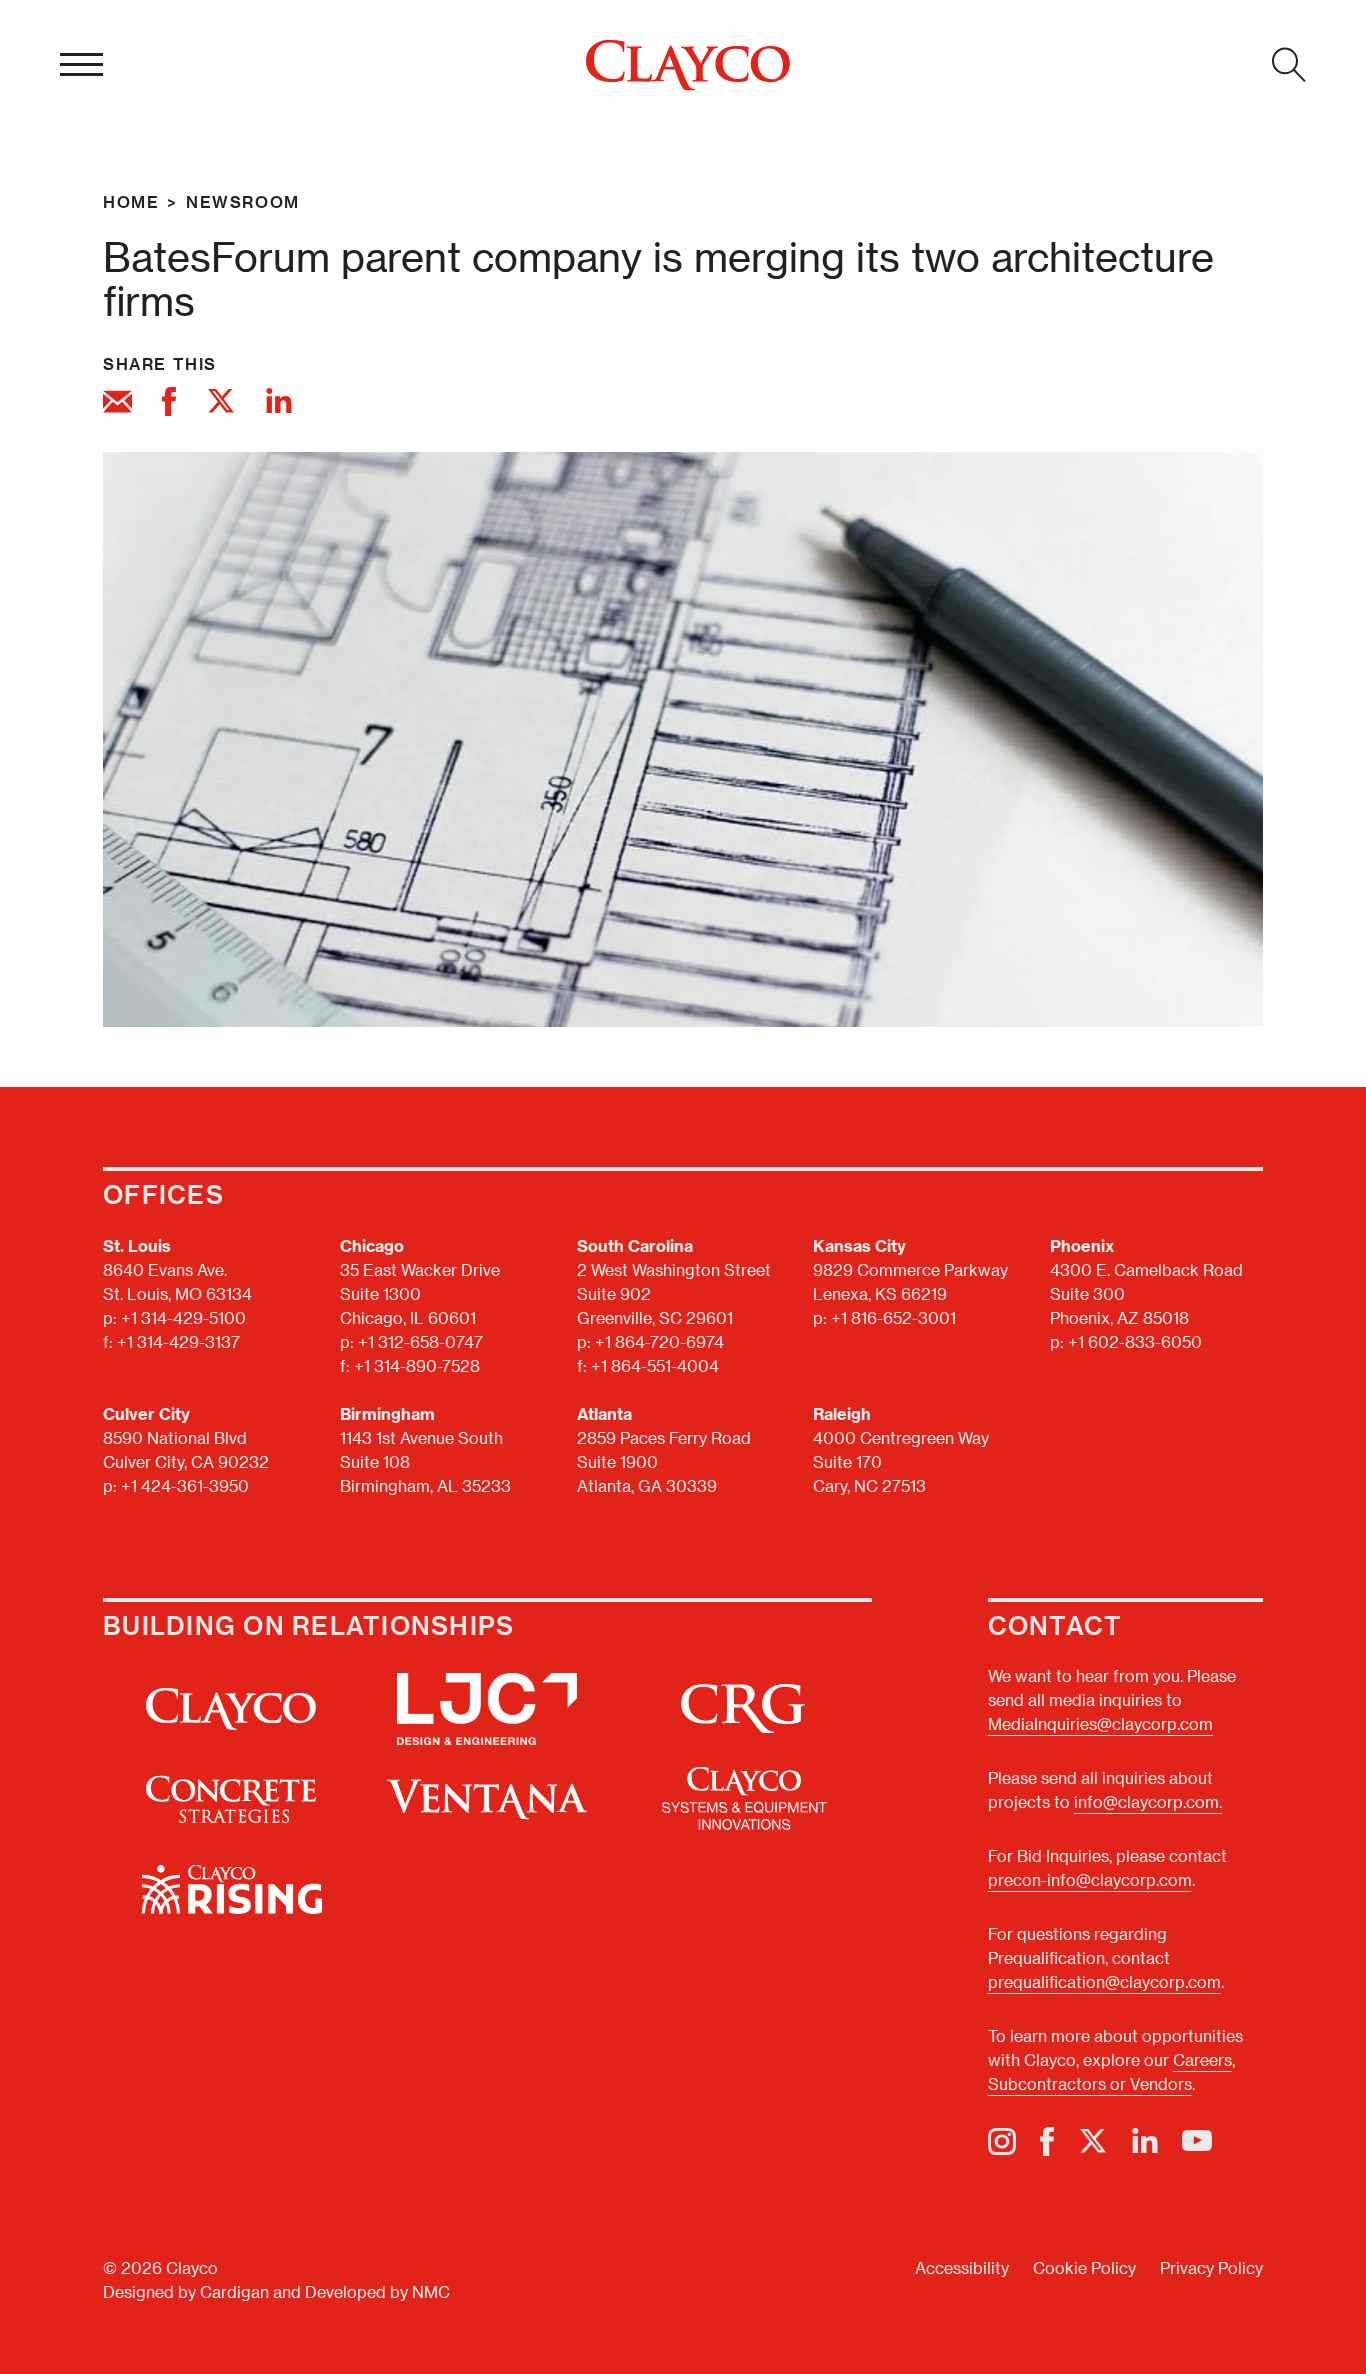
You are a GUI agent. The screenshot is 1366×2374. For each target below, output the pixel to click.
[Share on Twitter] (221, 404)
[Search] (1289, 65)
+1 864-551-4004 (655, 1365)
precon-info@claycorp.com (1090, 1879)
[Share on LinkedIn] (279, 404)
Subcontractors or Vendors (1090, 2083)
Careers (1202, 2059)
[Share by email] (117, 404)
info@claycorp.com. (1148, 1801)
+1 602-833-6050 (1135, 1341)
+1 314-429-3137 (178, 1341)
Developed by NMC (377, 2291)
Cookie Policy (1084, 2267)
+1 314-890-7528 (417, 1365)
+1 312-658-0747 (420, 1341)
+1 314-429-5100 (183, 1317)
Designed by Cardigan (186, 2291)
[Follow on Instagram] (1002, 2141)
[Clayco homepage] (688, 65)
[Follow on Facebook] (1047, 2141)
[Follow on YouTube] (1197, 2141)
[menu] (81, 65)
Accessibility (962, 2267)
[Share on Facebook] (169, 404)
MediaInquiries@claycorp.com (1100, 1723)
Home (131, 201)
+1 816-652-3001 (893, 1317)
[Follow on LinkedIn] (1145, 2141)
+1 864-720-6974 (659, 1341)
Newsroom (243, 201)
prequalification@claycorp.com (1104, 1981)
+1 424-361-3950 (185, 1485)
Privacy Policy (1211, 2267)
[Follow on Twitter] (1093, 2141)
